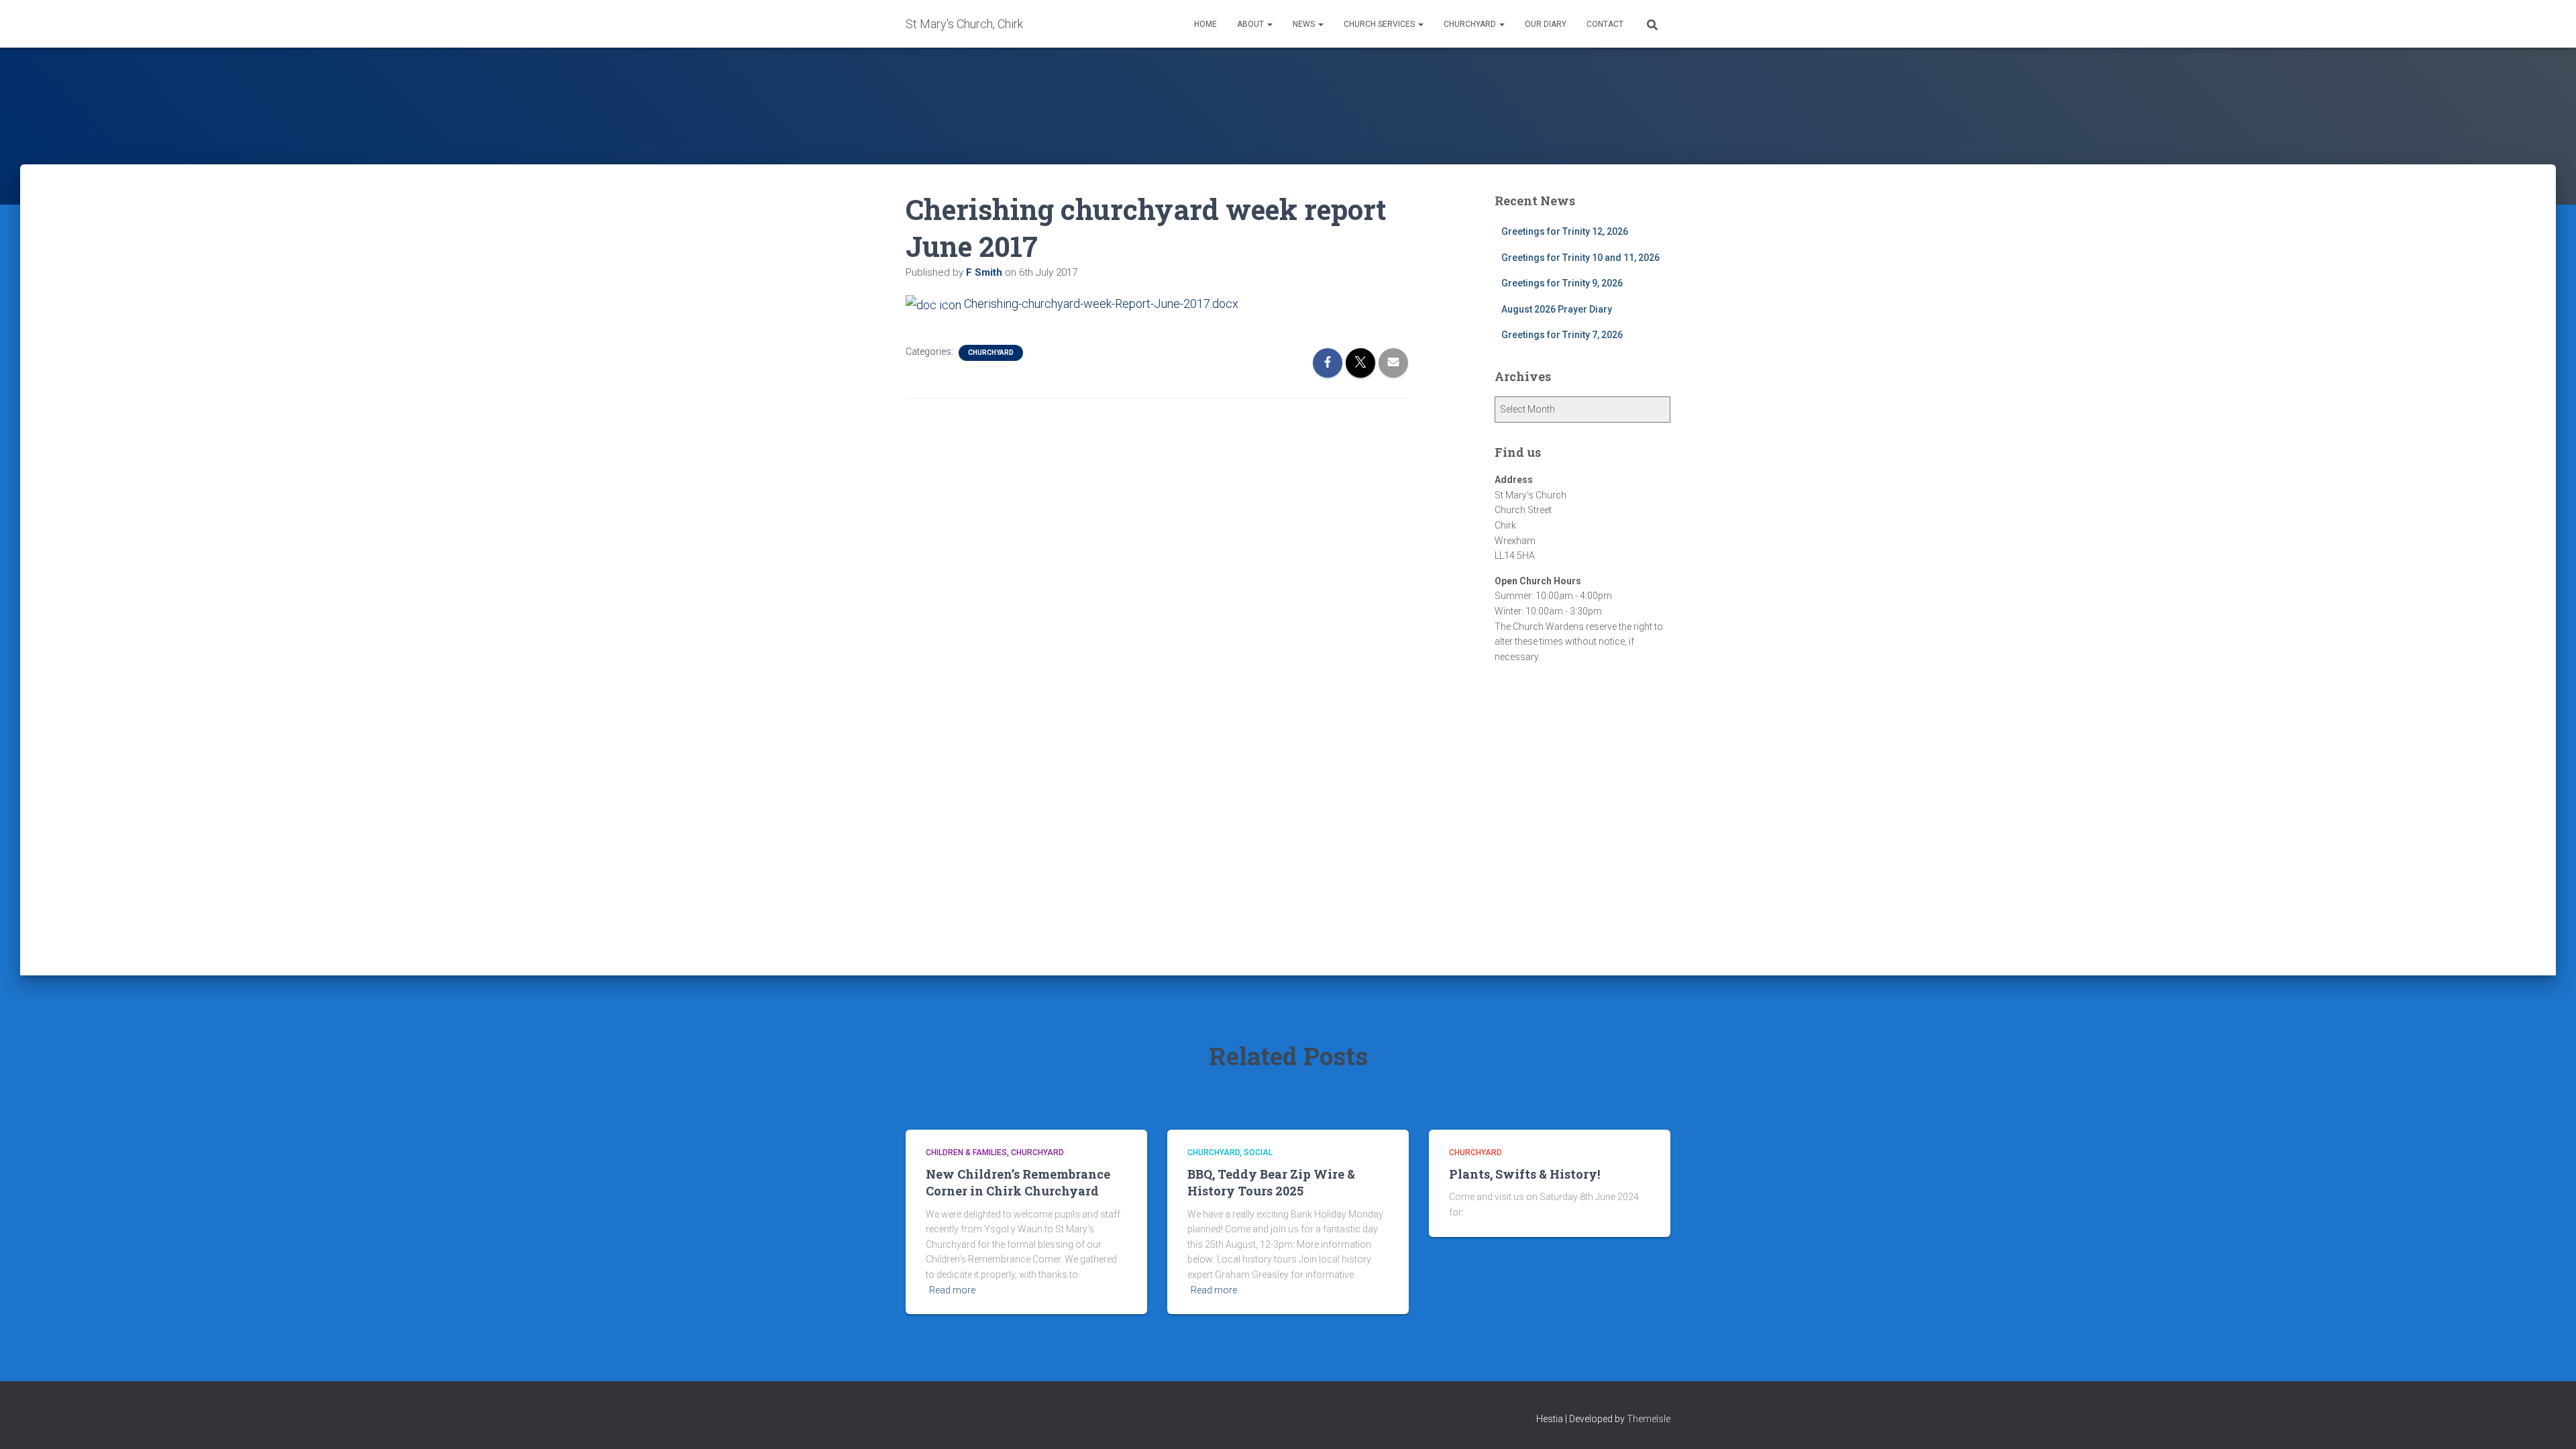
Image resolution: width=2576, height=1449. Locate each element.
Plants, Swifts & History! (1524, 1174)
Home (1205, 24)
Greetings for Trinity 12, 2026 (1565, 231)
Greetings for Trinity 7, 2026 (1562, 335)
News (1305, 24)
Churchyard (1471, 24)
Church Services (1380, 24)
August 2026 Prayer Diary (1557, 309)
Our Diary (1546, 24)
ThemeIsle (1649, 1419)
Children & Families (966, 1152)
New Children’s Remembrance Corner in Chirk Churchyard (1018, 1182)
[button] (1269, 24)
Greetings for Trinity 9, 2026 (1562, 283)
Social (1258, 1152)
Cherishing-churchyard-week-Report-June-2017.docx (1100, 304)
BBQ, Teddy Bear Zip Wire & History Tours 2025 (1271, 1182)
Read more (952, 1290)
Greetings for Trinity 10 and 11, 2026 (1580, 258)
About (1251, 24)
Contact (1605, 24)
